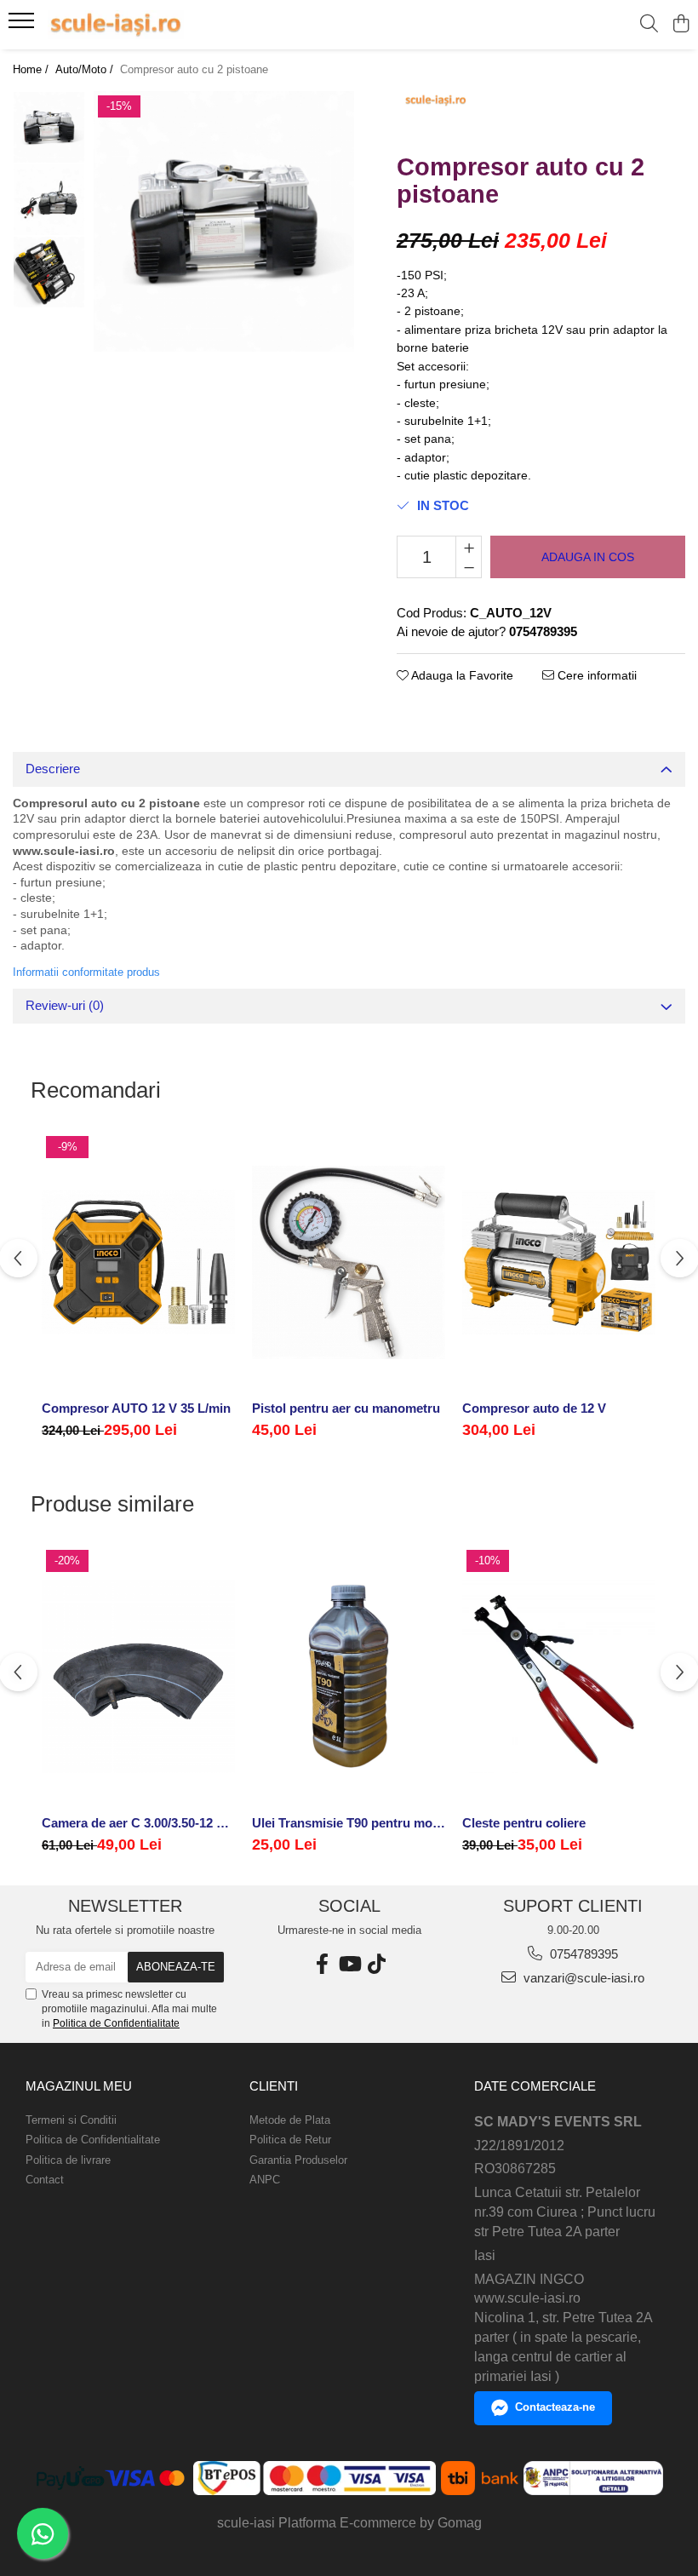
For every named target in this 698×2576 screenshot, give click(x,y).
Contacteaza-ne (555, 2407)
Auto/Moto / (86, 69)
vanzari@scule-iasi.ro (582, 1978)
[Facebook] (322, 1964)
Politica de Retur (290, 2140)
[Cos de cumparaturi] (681, 25)
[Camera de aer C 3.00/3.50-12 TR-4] (138, 1676)
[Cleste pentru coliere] (559, 1676)
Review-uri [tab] (65, 1005)
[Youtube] (349, 1964)
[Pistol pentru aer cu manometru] (349, 1262)
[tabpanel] (224, 221)
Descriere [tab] (53, 769)
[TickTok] (376, 1964)
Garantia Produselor (298, 2160)
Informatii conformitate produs (86, 972)
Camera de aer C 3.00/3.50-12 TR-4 (138, 1823)
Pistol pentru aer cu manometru (346, 1408)
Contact (45, 2180)
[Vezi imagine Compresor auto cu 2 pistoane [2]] (49, 272)
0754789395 (582, 1954)
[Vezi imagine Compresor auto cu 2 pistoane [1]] (49, 200)
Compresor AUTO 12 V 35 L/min (136, 1408)
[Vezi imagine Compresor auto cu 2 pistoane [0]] (49, 127)
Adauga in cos (588, 557)
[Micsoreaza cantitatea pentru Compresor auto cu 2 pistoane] (469, 567)
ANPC (265, 2180)
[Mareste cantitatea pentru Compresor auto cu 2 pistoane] (469, 547)
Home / (32, 69)
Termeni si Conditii (71, 2120)
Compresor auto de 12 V (534, 1408)
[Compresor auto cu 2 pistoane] (224, 221)
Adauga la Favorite (461, 675)
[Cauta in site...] (649, 25)
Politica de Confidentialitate (116, 2023)
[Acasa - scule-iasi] (116, 25)
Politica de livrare (68, 2160)
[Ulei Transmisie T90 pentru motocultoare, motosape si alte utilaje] (349, 1676)
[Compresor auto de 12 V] (559, 1262)
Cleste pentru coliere (524, 1823)
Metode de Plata (290, 2120)
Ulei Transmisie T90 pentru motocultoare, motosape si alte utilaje (349, 1823)
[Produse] (23, 26)
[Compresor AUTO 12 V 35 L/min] (138, 1262)
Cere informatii (595, 675)
